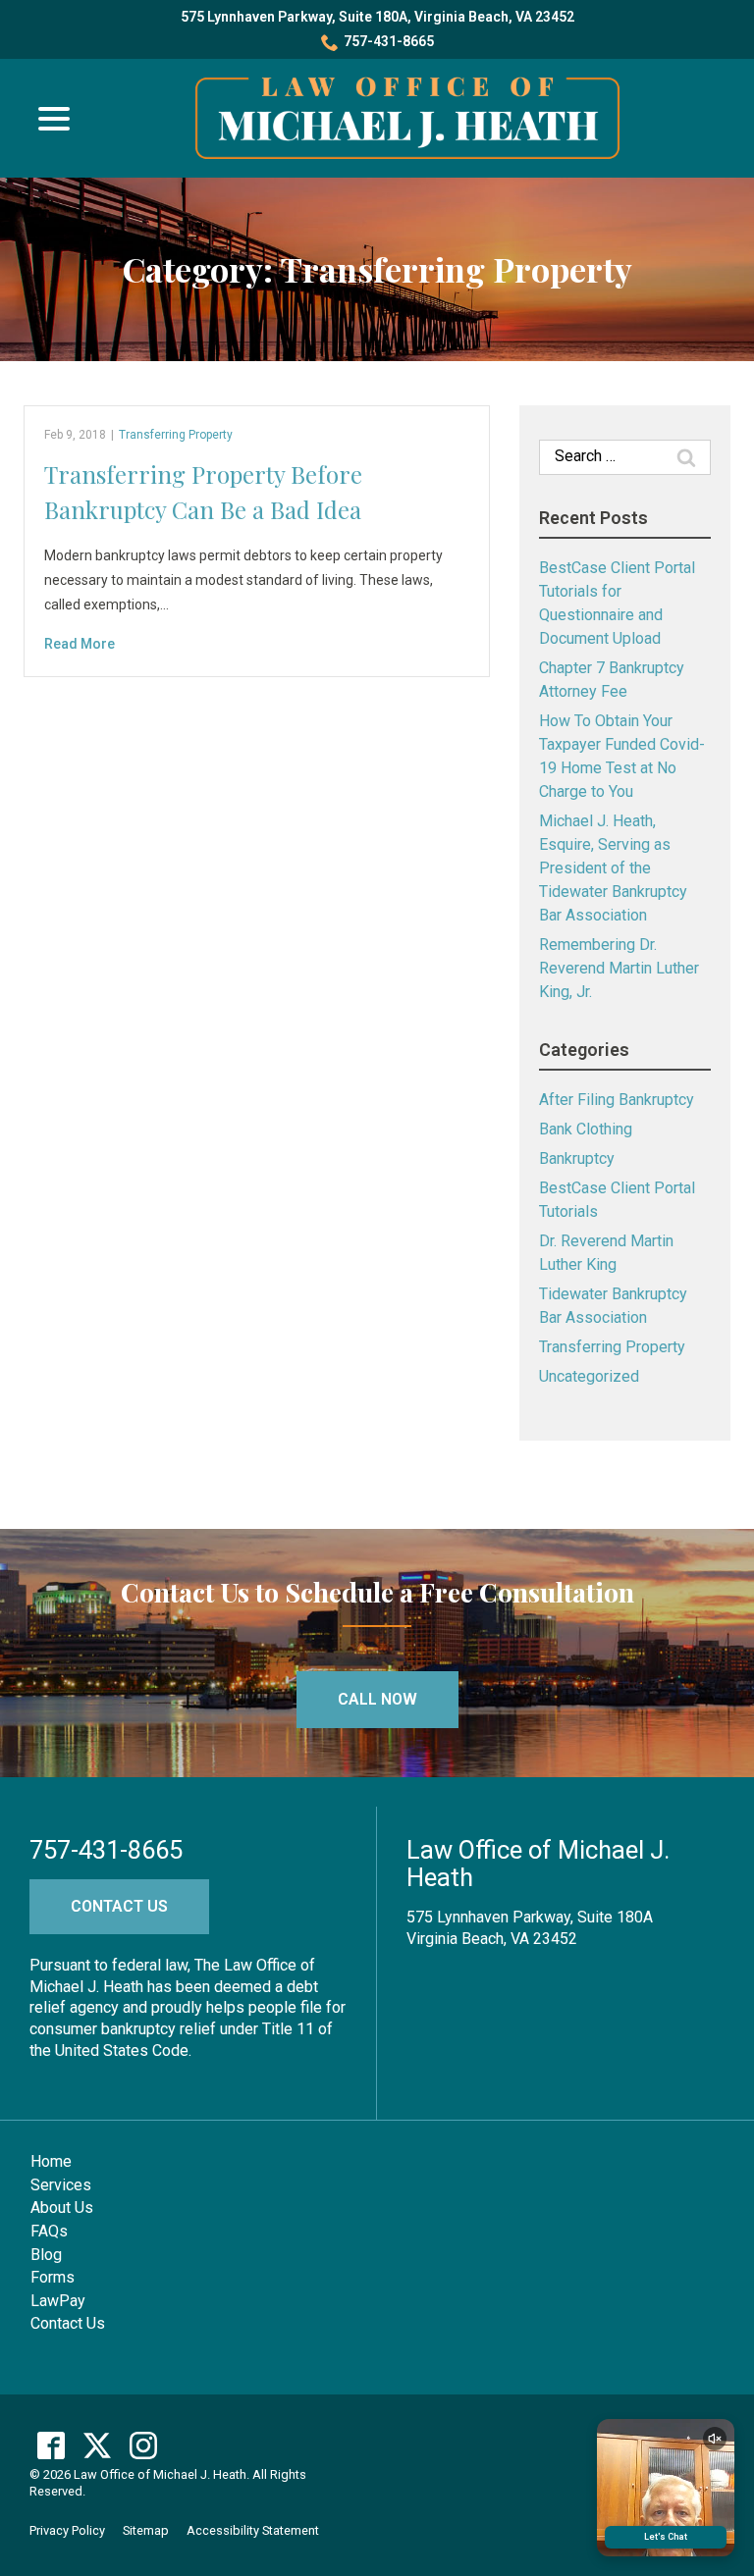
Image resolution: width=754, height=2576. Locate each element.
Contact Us (119, 1906)
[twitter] (97, 2445)
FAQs (49, 2231)
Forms (53, 2277)
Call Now (377, 1699)
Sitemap (146, 2530)
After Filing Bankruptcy (617, 1100)
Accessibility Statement (253, 2530)
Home (51, 2161)
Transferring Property (176, 435)
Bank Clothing (586, 1129)
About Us (62, 2208)
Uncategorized (589, 1376)
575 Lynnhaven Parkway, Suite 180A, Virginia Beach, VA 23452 (377, 17)
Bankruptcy (577, 1158)
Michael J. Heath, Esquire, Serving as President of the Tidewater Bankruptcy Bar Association (613, 868)
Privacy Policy (67, 2530)
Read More (80, 644)
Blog (46, 2255)
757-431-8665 (389, 41)
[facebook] (51, 2445)
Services (61, 2185)
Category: (377, 269)
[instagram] (143, 2445)
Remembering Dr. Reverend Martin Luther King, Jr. (619, 968)
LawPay (58, 2301)
